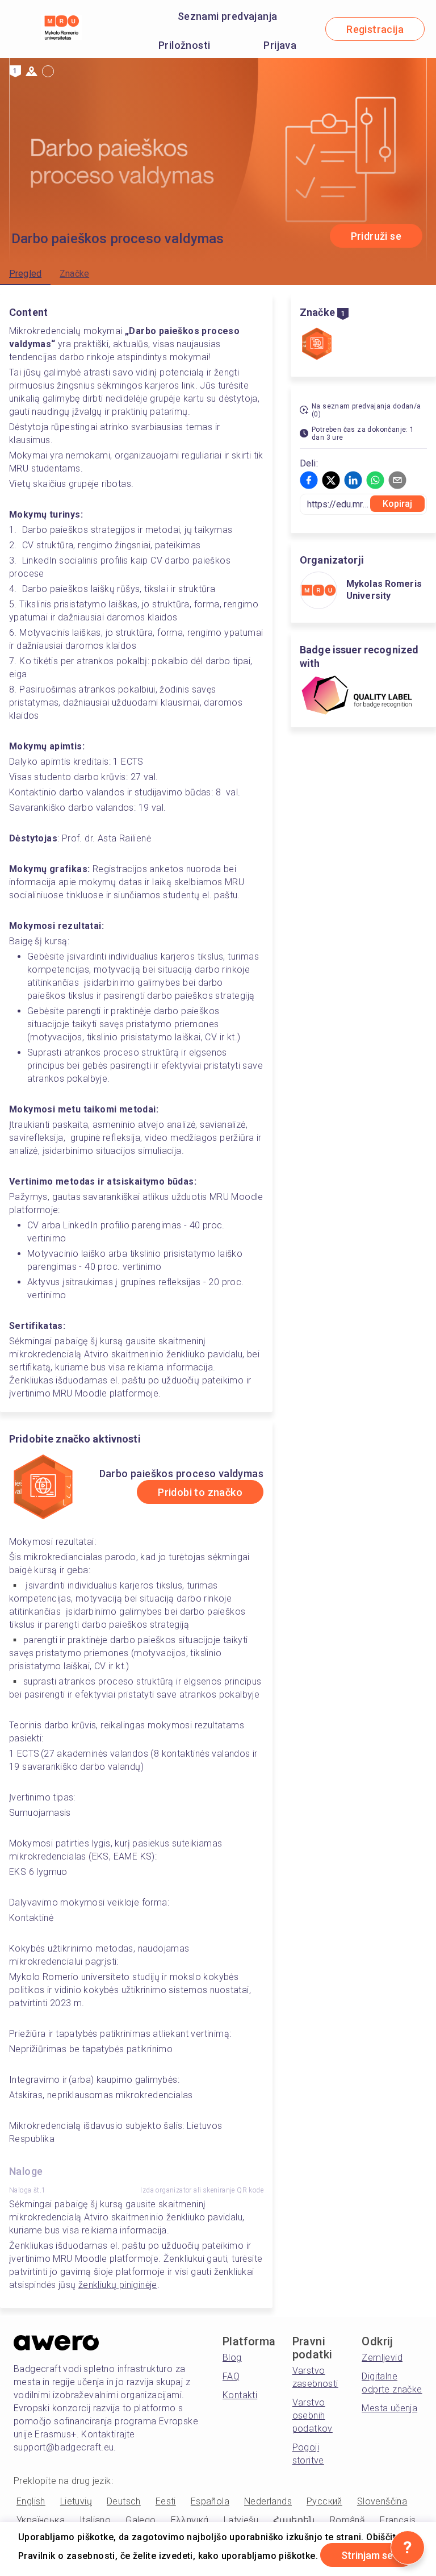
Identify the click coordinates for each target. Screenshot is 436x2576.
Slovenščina (382, 2501)
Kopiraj (398, 504)
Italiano (95, 2520)
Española (210, 2501)
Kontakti (240, 2395)
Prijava (280, 45)
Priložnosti (184, 45)
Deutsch (124, 2501)
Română (347, 2520)
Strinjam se (367, 2555)
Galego (141, 2520)
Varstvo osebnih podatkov (313, 2415)
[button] (309, 480)
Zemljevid (382, 2358)
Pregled (25, 274)
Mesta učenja (389, 2408)
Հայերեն (294, 2520)
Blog (232, 2358)
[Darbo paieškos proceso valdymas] (317, 345)
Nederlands (268, 2501)
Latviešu (241, 2520)
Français (398, 2520)
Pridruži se (376, 236)
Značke (74, 274)
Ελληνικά (190, 2520)
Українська (41, 2520)
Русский (324, 2501)
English (31, 2501)
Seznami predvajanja (228, 16)
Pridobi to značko (200, 1492)
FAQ (231, 2376)
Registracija (375, 29)
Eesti (166, 2501)
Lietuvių (76, 2501)
